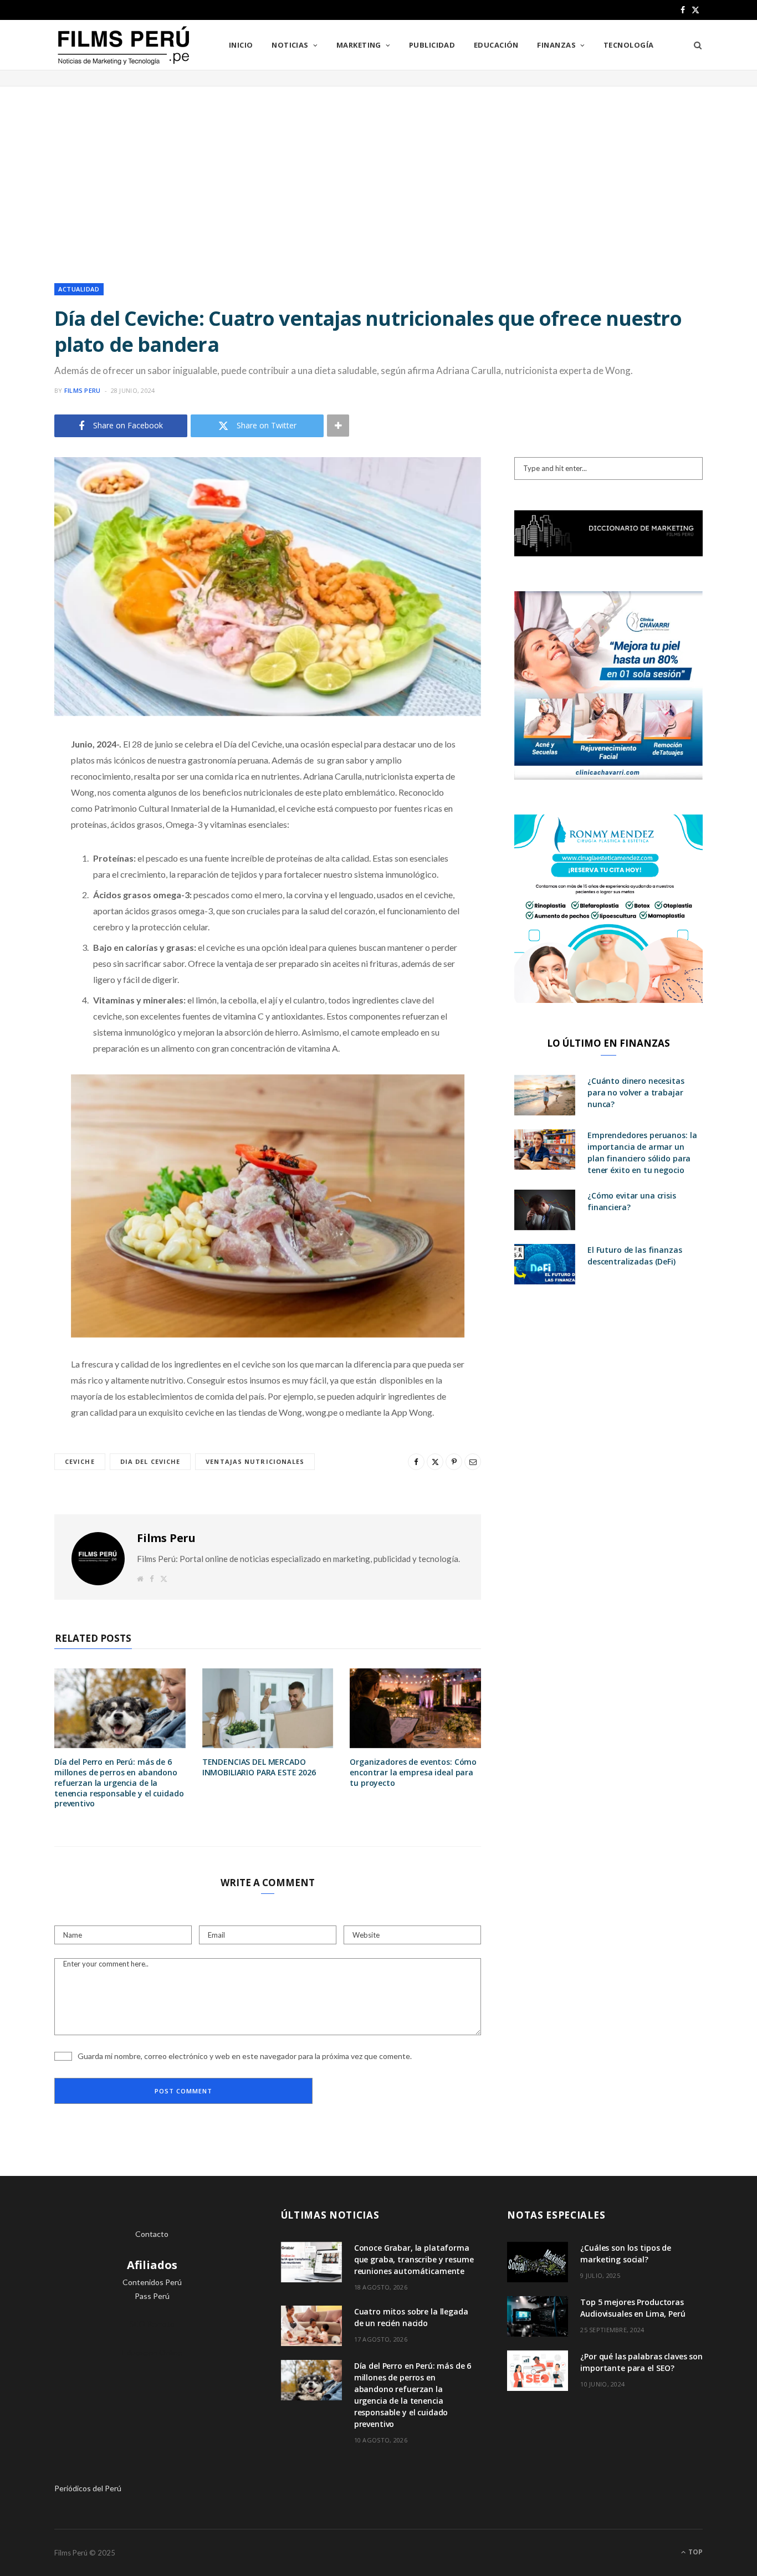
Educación (496, 45)
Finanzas (556, 45)
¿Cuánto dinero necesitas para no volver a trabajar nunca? (636, 1092)
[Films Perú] (124, 46)
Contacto (152, 2234)
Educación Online (152, 2352)
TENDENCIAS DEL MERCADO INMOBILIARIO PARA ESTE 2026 (259, 1767)
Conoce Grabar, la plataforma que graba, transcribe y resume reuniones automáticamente (414, 2259)
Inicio (241, 45)
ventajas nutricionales (255, 1461)
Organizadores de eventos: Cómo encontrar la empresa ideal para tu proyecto (413, 1772)
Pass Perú (152, 2296)
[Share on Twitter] (25, 806)
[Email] (25, 862)
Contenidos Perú (152, 2282)
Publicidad (432, 45)
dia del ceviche (150, 1461)
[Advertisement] (378, 175)
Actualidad (79, 289)
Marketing (359, 45)
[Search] (694, 45)
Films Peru (83, 390)
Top (695, 2552)
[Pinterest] (25, 834)
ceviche (80, 1461)
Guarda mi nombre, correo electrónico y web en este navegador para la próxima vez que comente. (245, 2056)
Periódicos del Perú (88, 2488)
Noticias (290, 45)
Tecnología (629, 45)
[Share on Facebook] (25, 777)
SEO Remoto (152, 2324)
